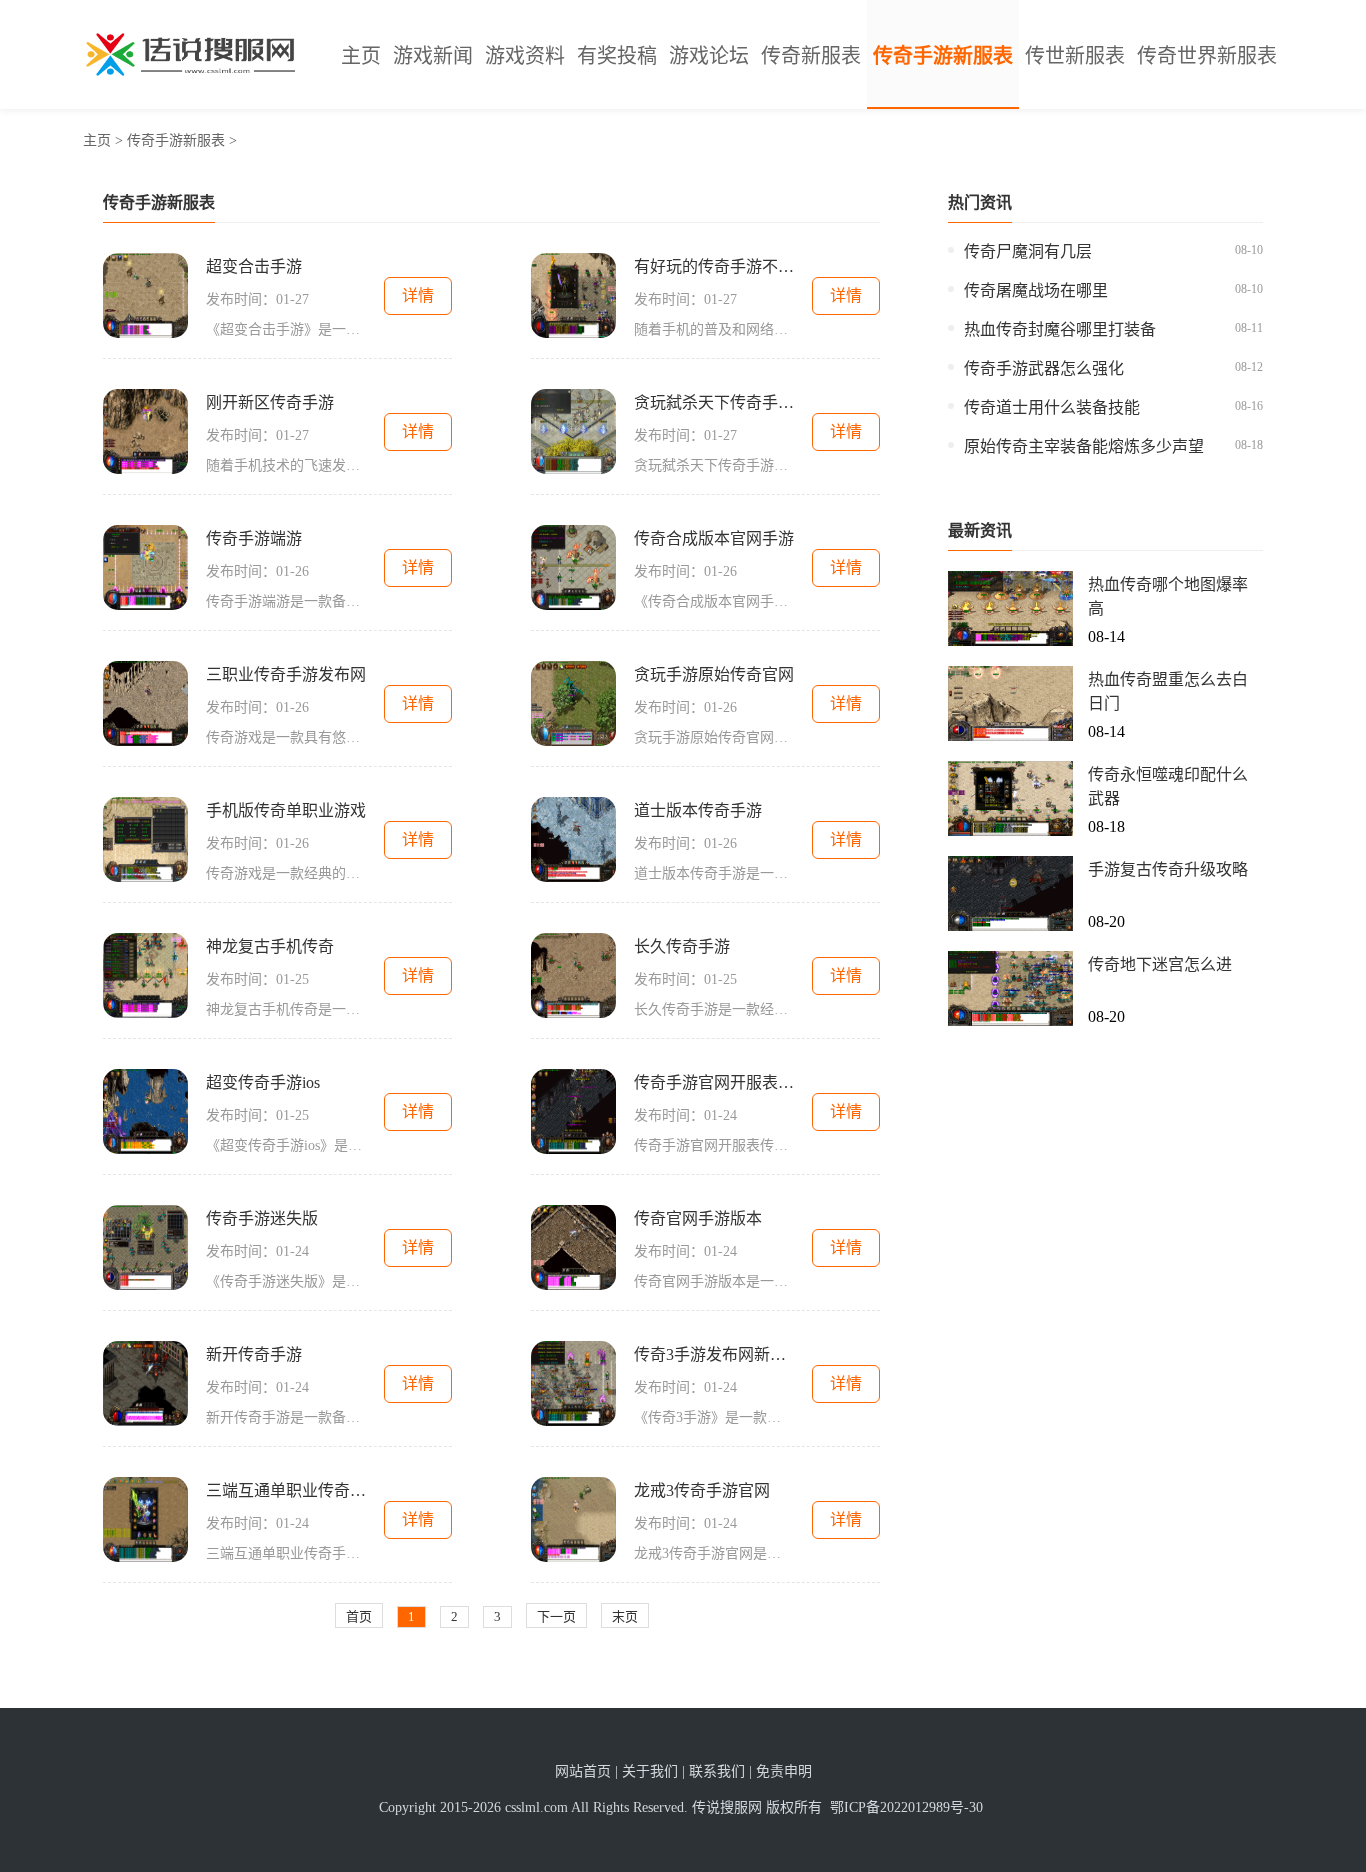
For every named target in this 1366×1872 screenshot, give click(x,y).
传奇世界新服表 (1207, 56)
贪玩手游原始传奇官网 (714, 674)
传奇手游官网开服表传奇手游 (714, 1082)
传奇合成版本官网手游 (714, 538)
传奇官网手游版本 (698, 1218)
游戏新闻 (433, 56)
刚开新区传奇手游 (270, 402)
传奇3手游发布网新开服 (714, 1354)
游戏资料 (525, 56)
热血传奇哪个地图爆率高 (1168, 596)
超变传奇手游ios (263, 1082)
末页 (625, 1616)
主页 (361, 56)
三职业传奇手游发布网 (286, 674)
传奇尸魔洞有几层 (1028, 251)
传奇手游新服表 (943, 56)
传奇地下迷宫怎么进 (1160, 964)
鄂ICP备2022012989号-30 (906, 1807)
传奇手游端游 (254, 538)
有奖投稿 (617, 56)
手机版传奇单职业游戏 (286, 810)
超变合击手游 (254, 266)
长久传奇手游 (682, 946)
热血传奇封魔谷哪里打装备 (1060, 329)
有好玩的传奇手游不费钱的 (714, 266)
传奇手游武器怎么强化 (1044, 368)
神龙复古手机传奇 (270, 946)
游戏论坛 (709, 56)
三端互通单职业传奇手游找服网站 (286, 1490)
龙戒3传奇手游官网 (702, 1490)
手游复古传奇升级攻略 (1168, 869)
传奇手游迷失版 (262, 1218)
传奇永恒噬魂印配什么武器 (1168, 786)
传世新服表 (1075, 56)
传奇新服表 (811, 56)
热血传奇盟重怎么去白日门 (1168, 691)
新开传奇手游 (254, 1354)
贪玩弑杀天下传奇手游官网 (714, 402)
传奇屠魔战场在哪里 (1036, 290)
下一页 (556, 1616)
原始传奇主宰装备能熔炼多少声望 (1084, 446)
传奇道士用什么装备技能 (1052, 407)
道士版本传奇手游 (698, 810)
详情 (418, 295)
